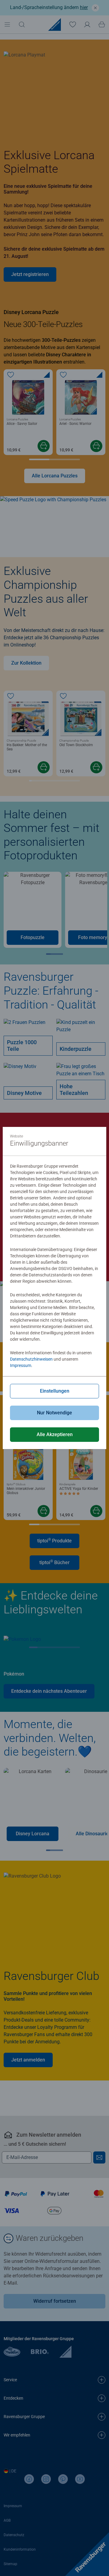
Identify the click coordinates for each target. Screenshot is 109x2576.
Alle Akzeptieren (55, 1434)
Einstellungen (55, 1391)
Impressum (21, 1365)
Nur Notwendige (54, 1413)
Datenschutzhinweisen (31, 1359)
